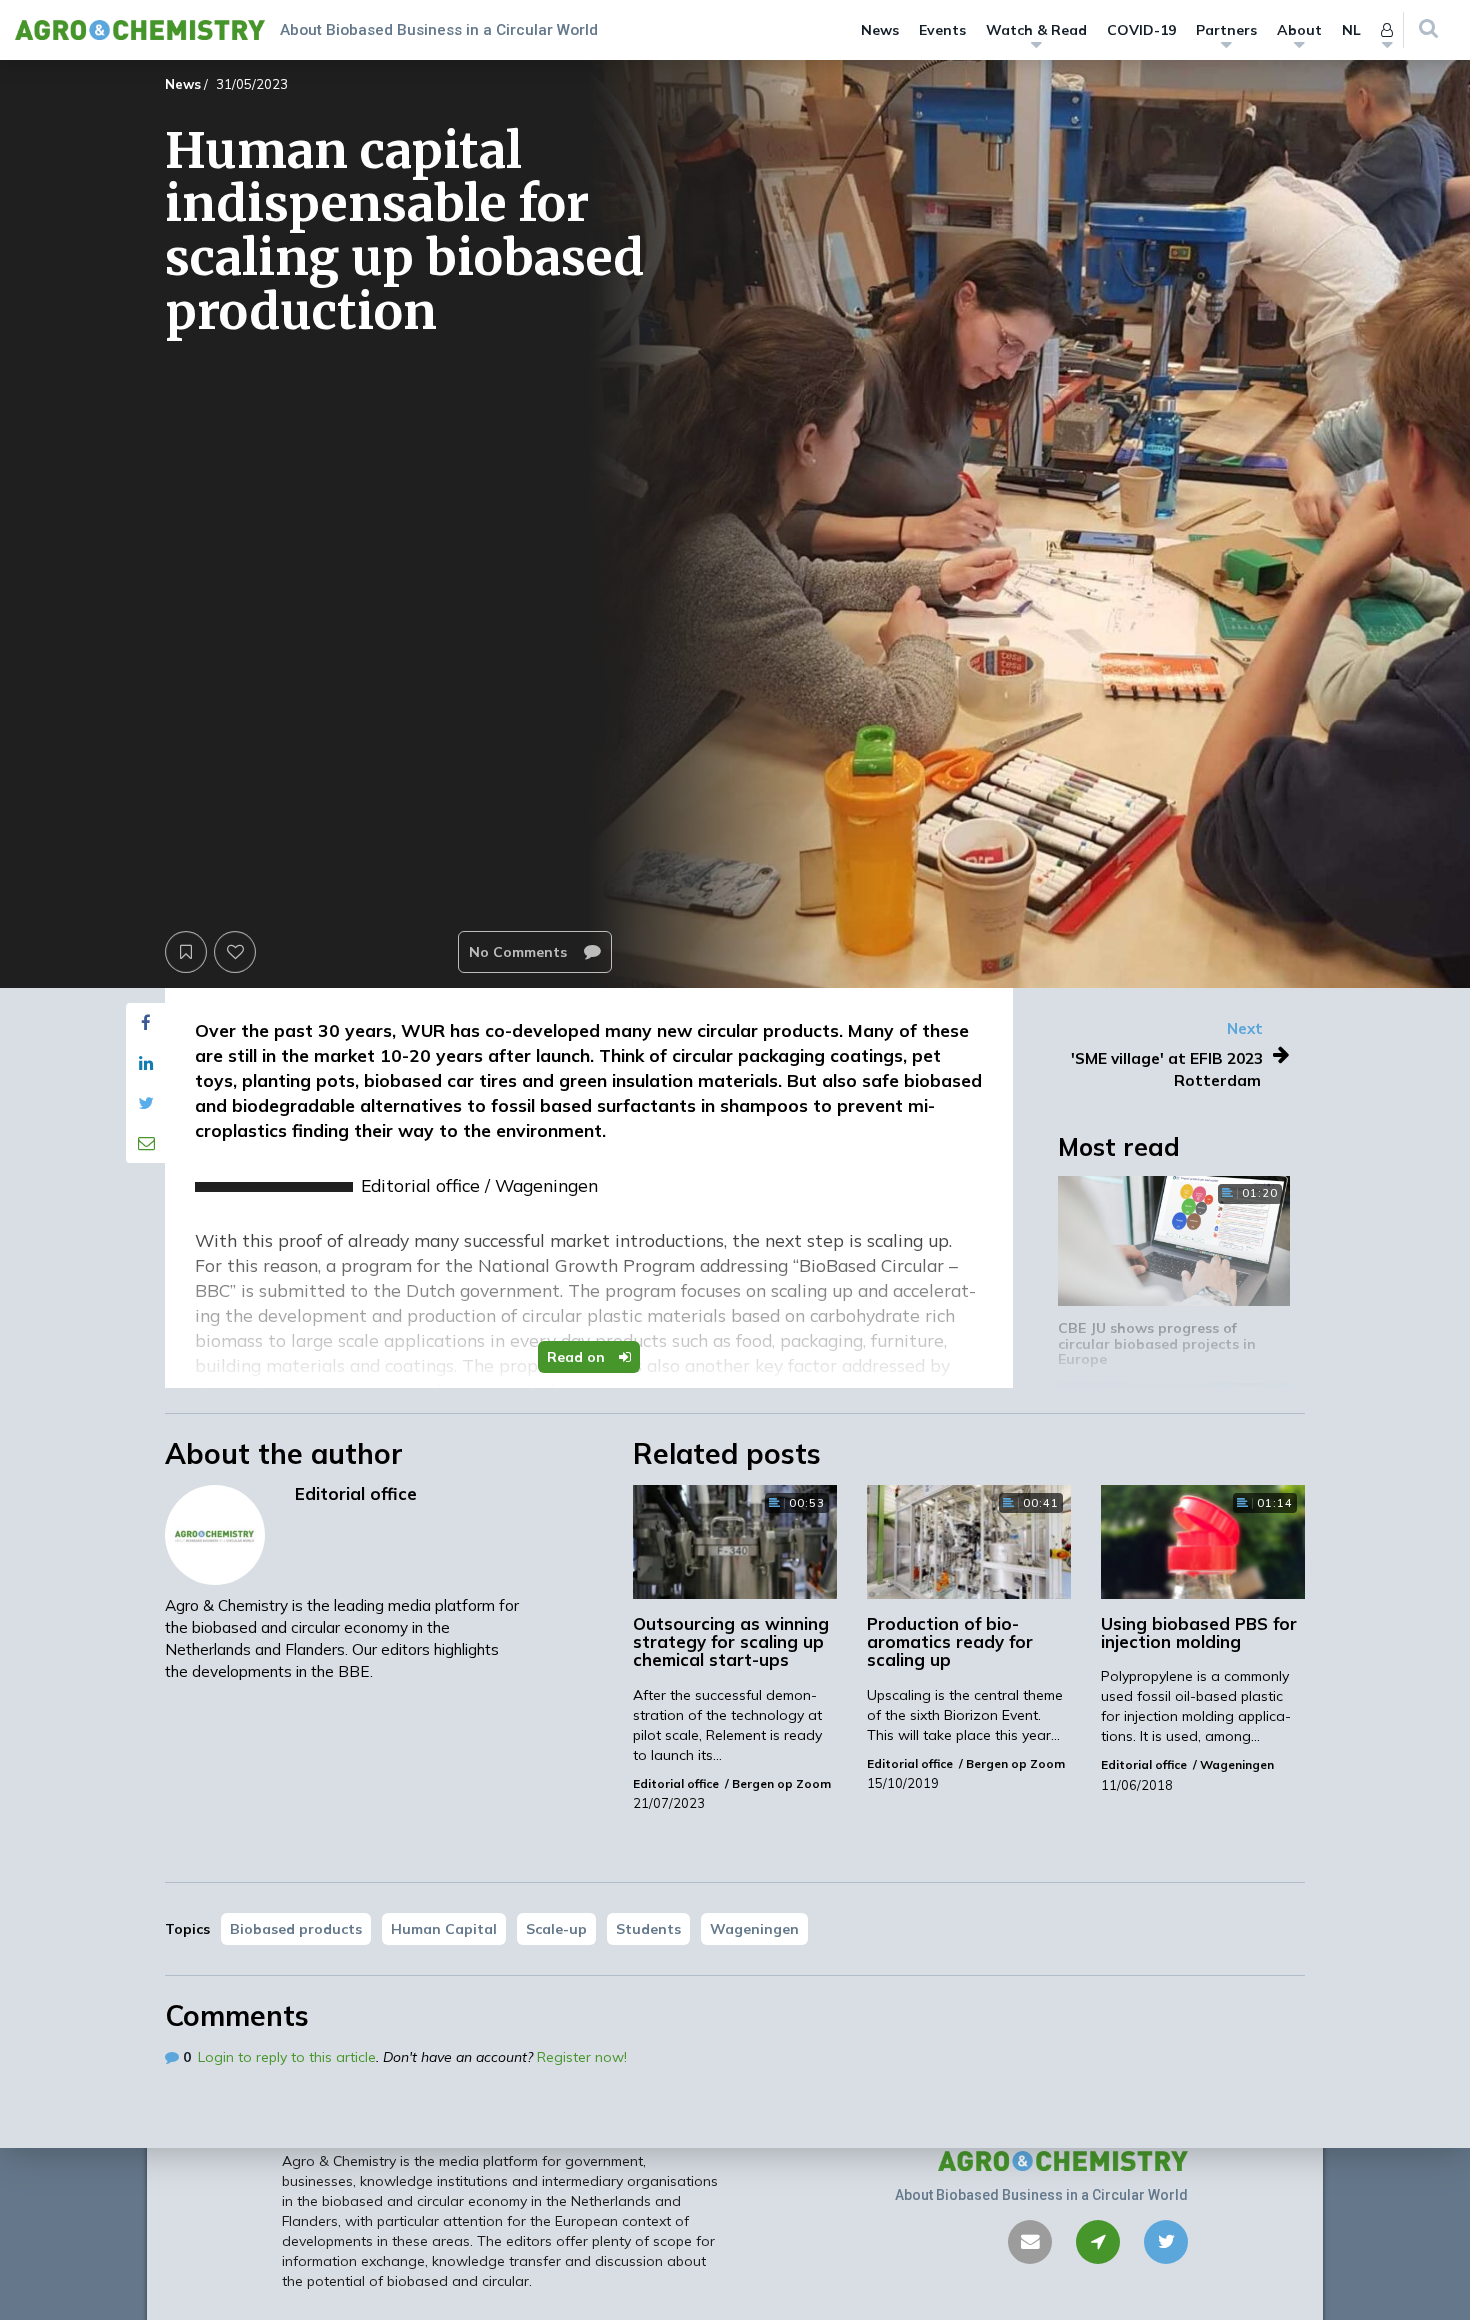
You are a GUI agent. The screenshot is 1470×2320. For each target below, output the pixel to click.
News (880, 30)
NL (1351, 30)
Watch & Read (1036, 30)
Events (942, 30)
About (1299, 30)
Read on (578, 1357)
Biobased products (296, 1929)
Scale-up (556, 1929)
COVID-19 (1141, 30)
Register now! (582, 2057)
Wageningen (754, 1929)
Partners (1226, 30)
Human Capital (444, 1929)
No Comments (520, 952)
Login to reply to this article (287, 2057)
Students (648, 1929)
